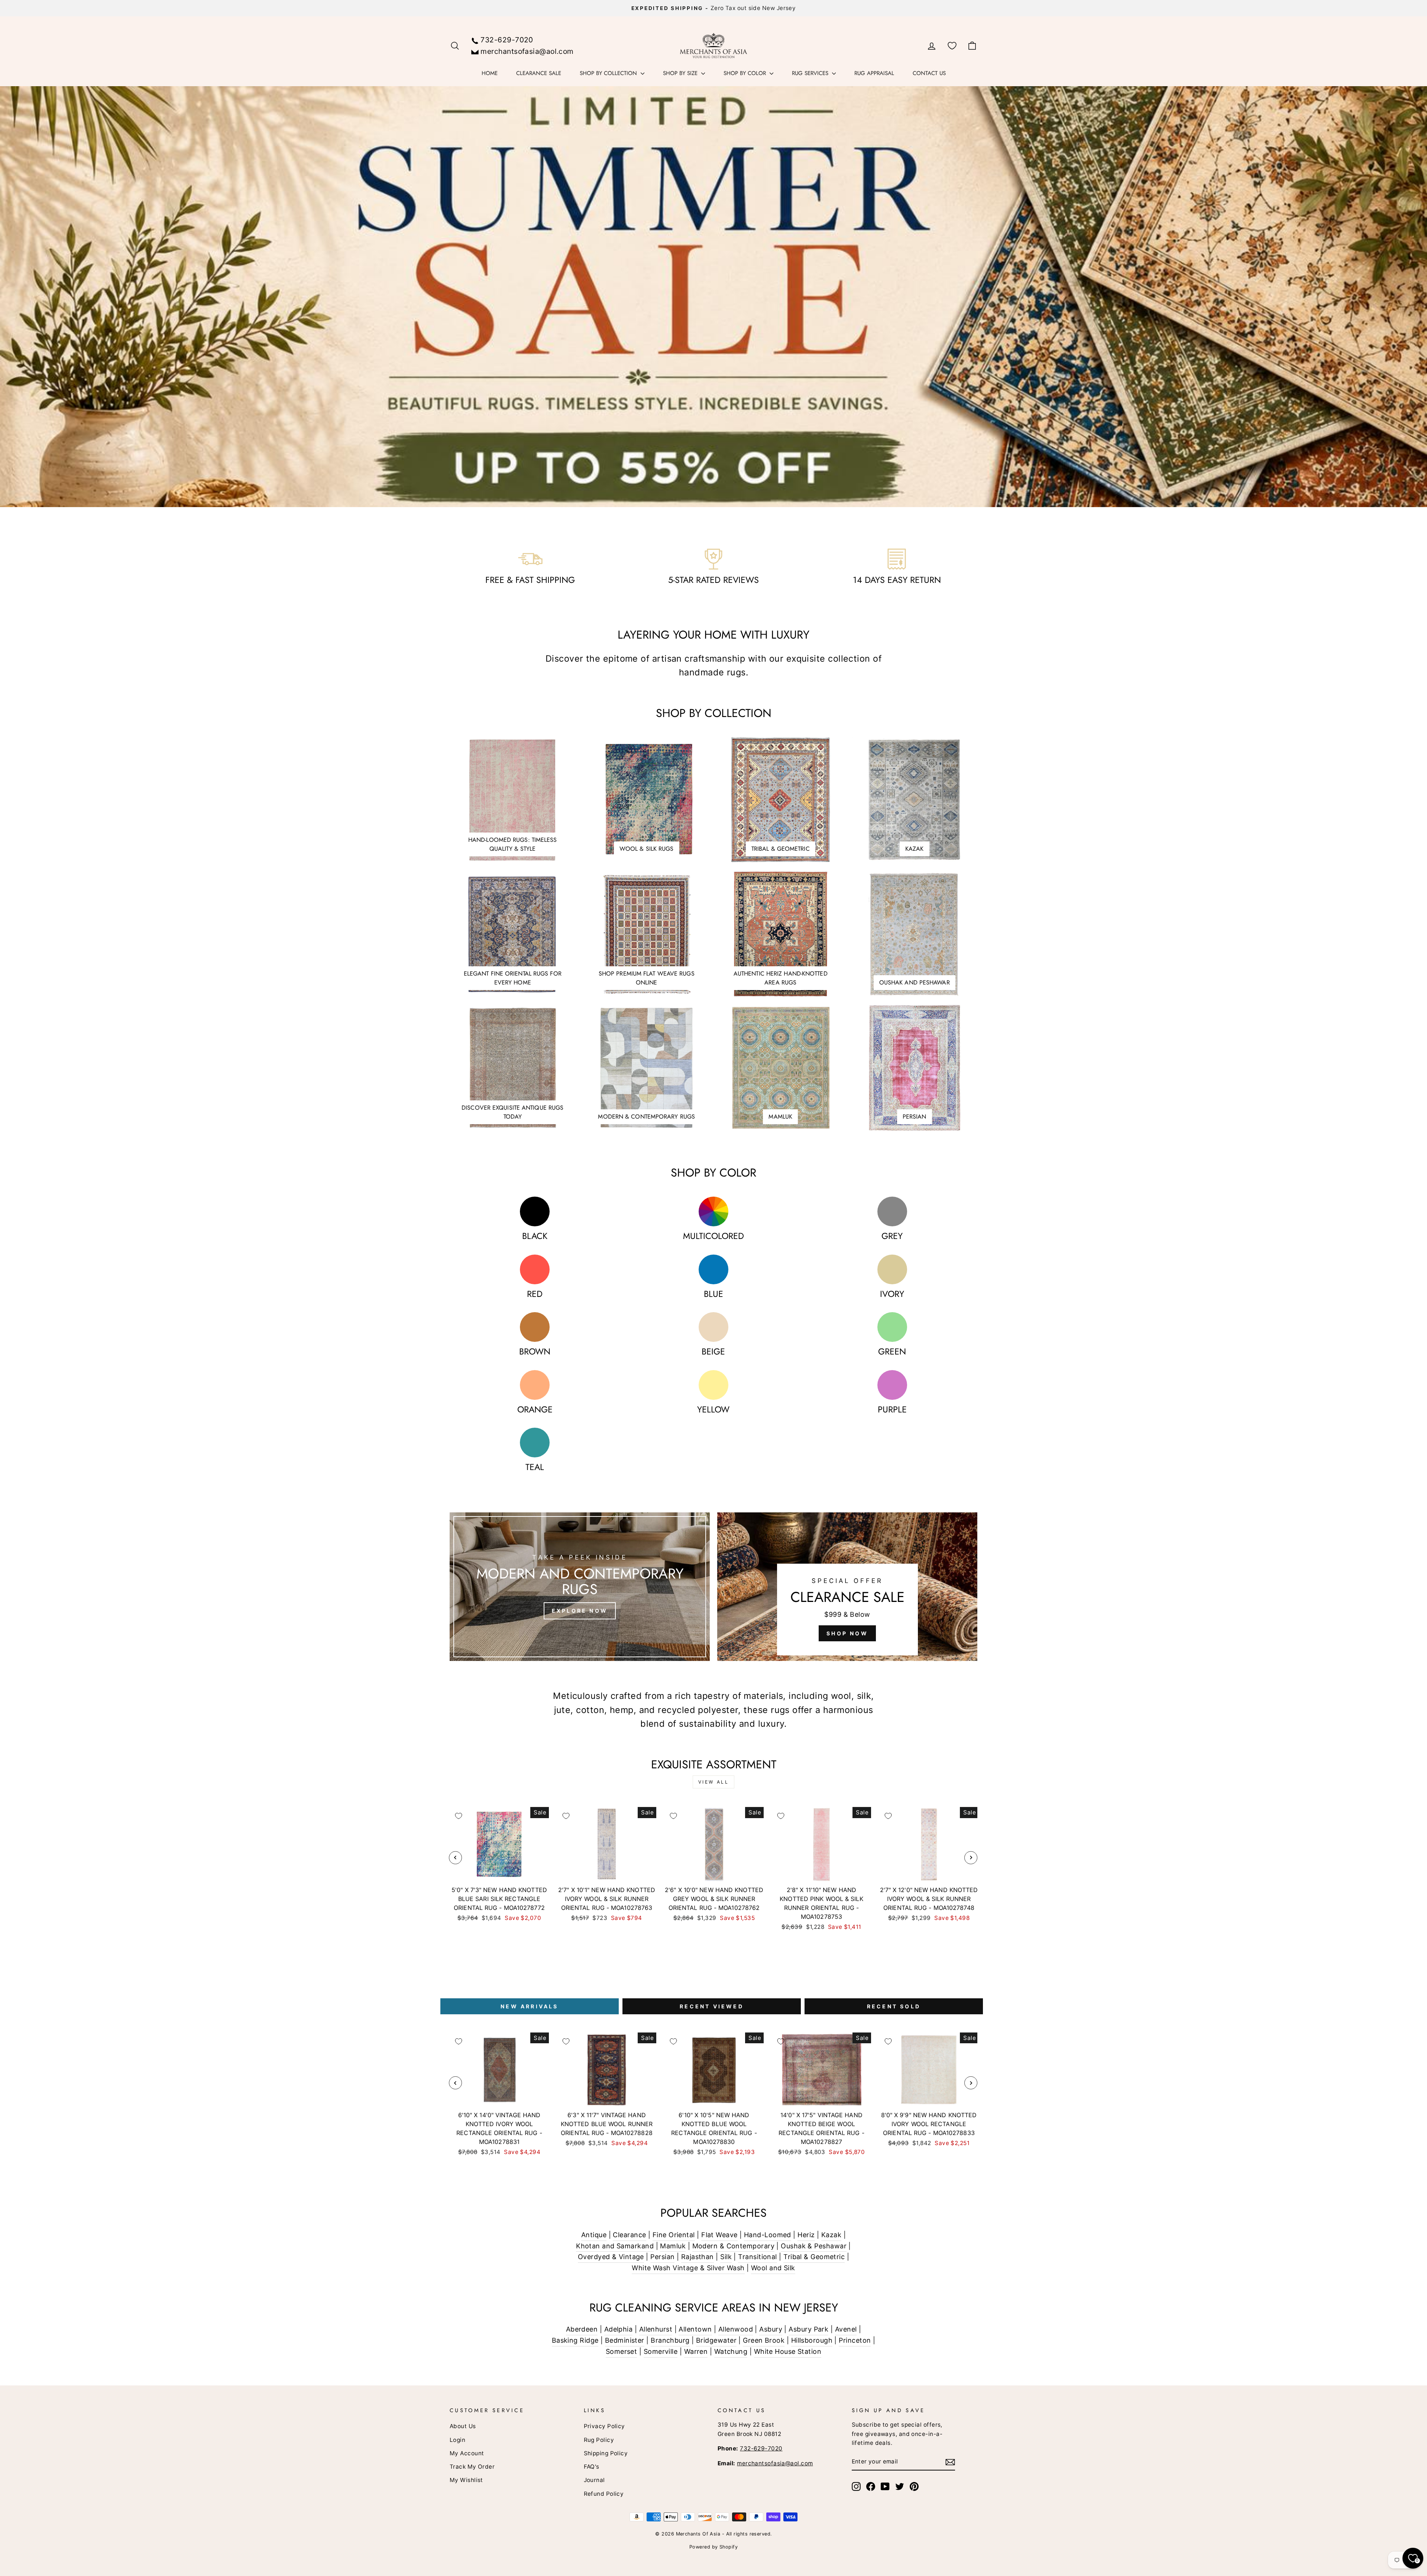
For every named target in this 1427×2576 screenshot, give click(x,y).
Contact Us (929, 73)
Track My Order (472, 2467)
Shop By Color (746, 73)
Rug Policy (599, 2440)
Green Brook (764, 2340)
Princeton (855, 2340)
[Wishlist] (952, 46)
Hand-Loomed (768, 2235)
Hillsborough (812, 2340)
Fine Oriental (674, 2235)
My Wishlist (466, 2480)
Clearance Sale (539, 73)
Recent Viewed (712, 2006)
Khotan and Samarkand (615, 2246)
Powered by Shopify (713, 2547)
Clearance (629, 2235)
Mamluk (673, 2246)
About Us (463, 2426)
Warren (696, 2351)
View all (714, 1782)
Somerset (622, 2351)
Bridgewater (716, 2340)
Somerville (661, 2351)
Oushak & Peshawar (814, 2246)
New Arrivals (529, 2006)
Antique (594, 2235)
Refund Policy (604, 2494)
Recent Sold (894, 2006)
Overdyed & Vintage (611, 2257)
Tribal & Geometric (814, 2257)
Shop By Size (681, 73)
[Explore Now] (580, 1587)
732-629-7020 (507, 40)
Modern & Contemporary (733, 2246)
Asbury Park (808, 2329)
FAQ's (592, 2467)
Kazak (831, 2235)
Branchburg (670, 2340)
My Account (467, 2453)
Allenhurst (656, 2329)
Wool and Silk (773, 2268)
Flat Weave (719, 2235)
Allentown (695, 2329)
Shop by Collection (609, 73)
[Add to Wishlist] (459, 1816)
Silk (726, 2257)
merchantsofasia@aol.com (527, 51)
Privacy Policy (604, 2426)
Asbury (771, 2329)
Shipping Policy (606, 2453)
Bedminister (625, 2340)
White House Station (788, 2351)
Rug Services (811, 73)
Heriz (806, 2235)
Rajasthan (698, 2257)
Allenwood (736, 2329)
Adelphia (619, 2329)
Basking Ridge (575, 2340)
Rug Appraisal (874, 73)
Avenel (846, 2329)
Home (490, 73)
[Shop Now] (847, 1587)
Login (457, 2440)
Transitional (757, 2257)
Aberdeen (582, 2329)
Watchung (731, 2351)
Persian (662, 2257)
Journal (594, 2480)
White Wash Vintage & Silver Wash (688, 2268)
